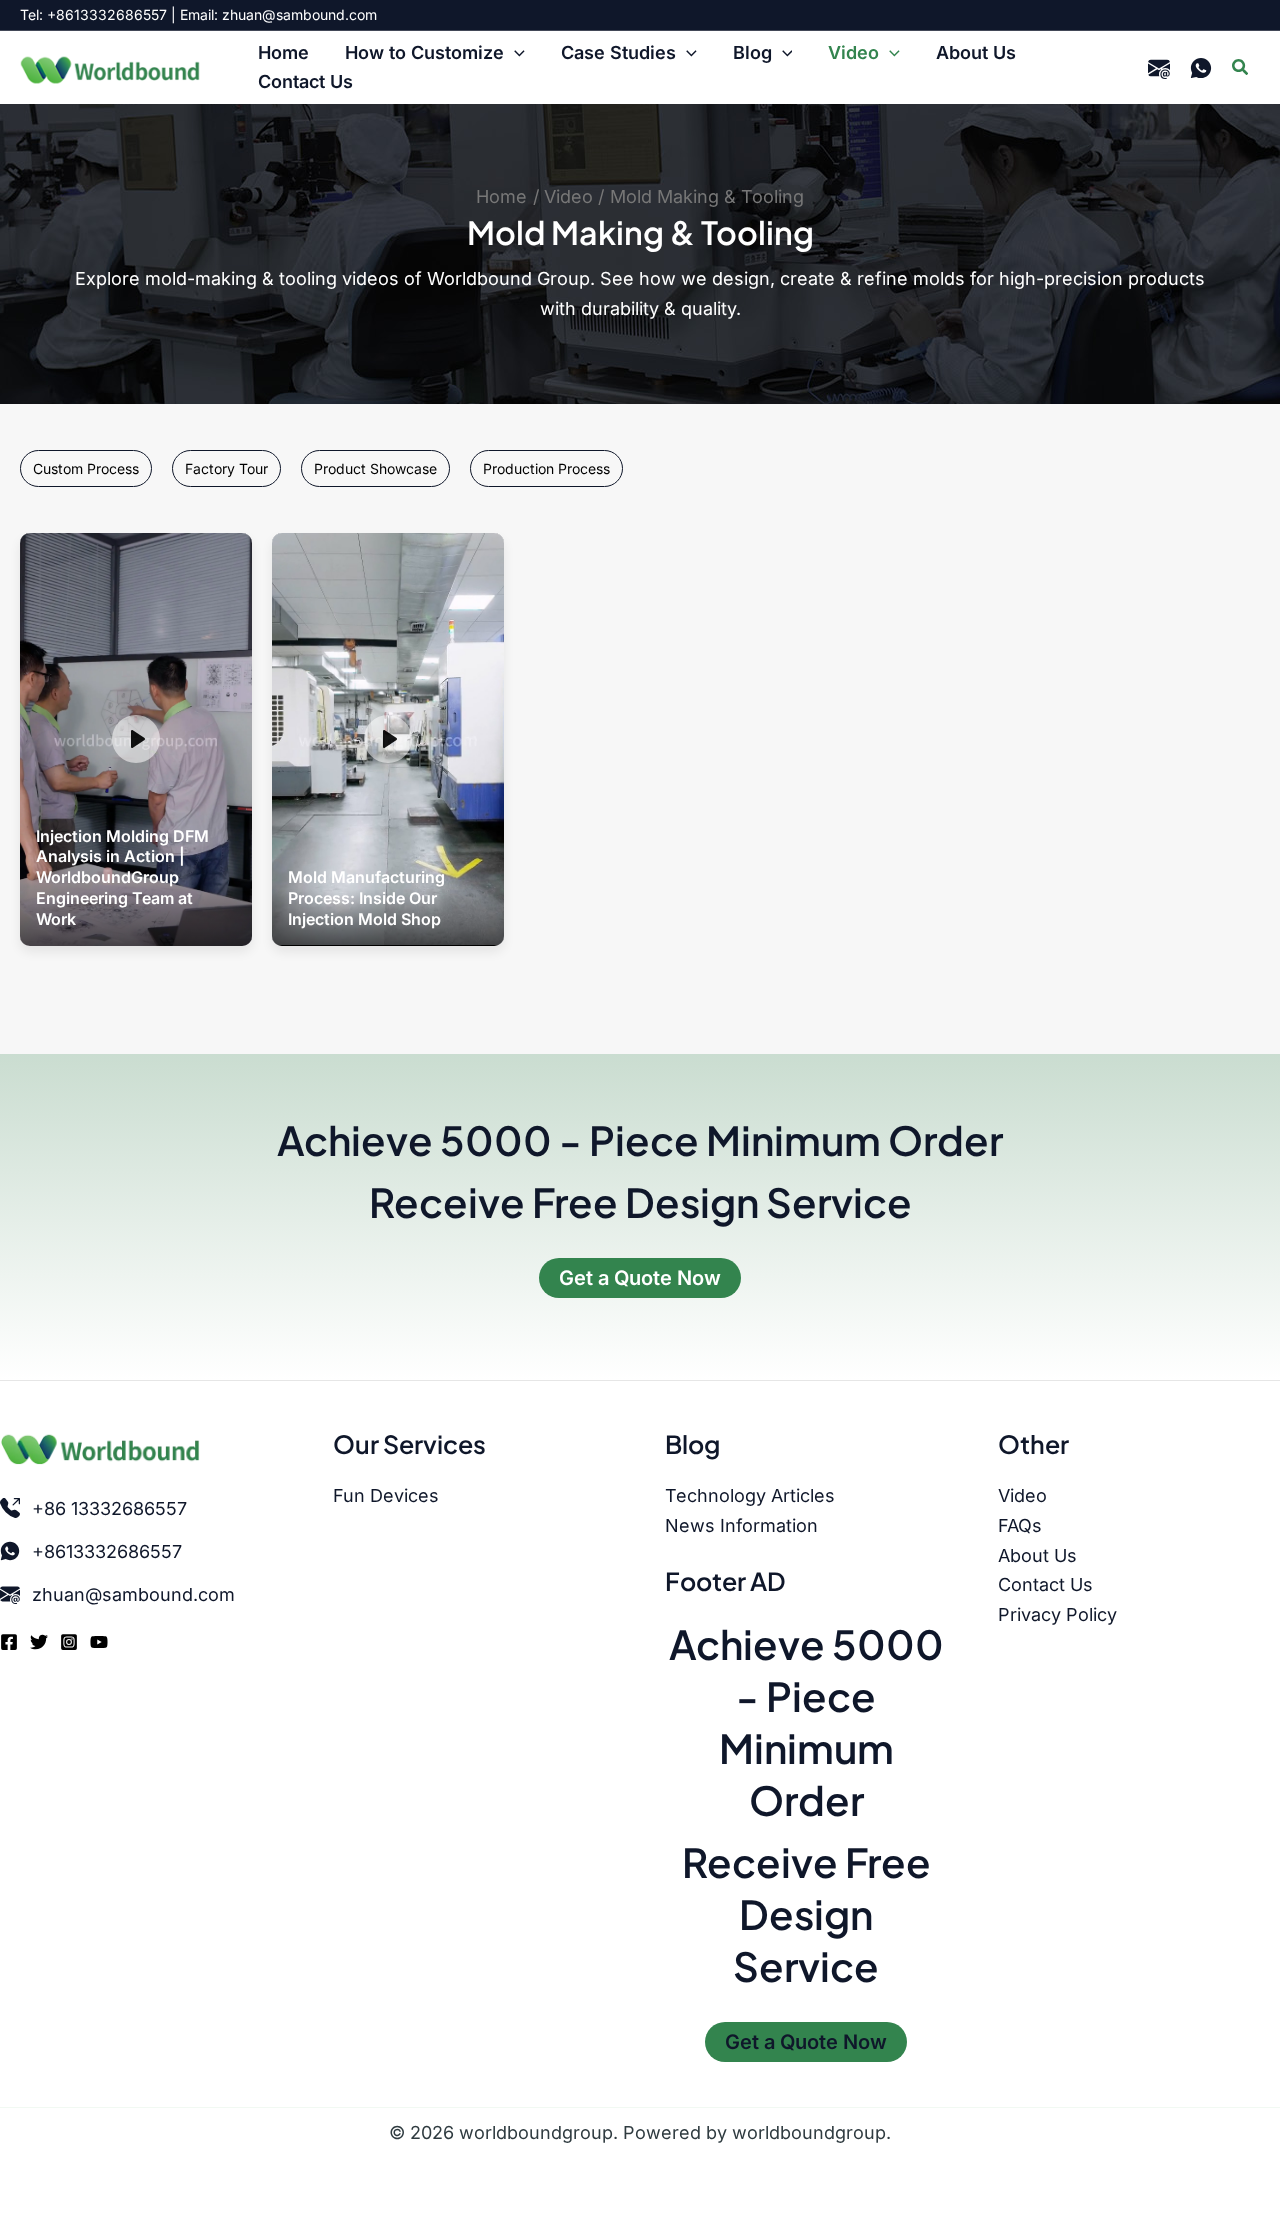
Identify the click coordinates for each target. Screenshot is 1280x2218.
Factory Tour (226, 468)
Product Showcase (375, 468)
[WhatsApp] (1201, 68)
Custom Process (86, 468)
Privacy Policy (1057, 1614)
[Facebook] (9, 1642)
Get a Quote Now (640, 1278)
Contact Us (1045, 1584)
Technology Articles (750, 1495)
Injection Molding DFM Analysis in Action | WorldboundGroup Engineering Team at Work (122, 877)
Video (1022, 1495)
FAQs (1020, 1525)
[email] (1159, 68)
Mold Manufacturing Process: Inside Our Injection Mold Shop (366, 898)
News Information (741, 1525)
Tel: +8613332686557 (93, 14)
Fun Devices (386, 1495)
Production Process (546, 468)
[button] (514, 53)
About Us (1037, 1555)
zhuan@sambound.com (133, 1594)
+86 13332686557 (109, 1508)
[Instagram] (69, 1642)
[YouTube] (99, 1642)
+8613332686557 (107, 1551)
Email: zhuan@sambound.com (278, 14)
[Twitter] (39, 1642)
